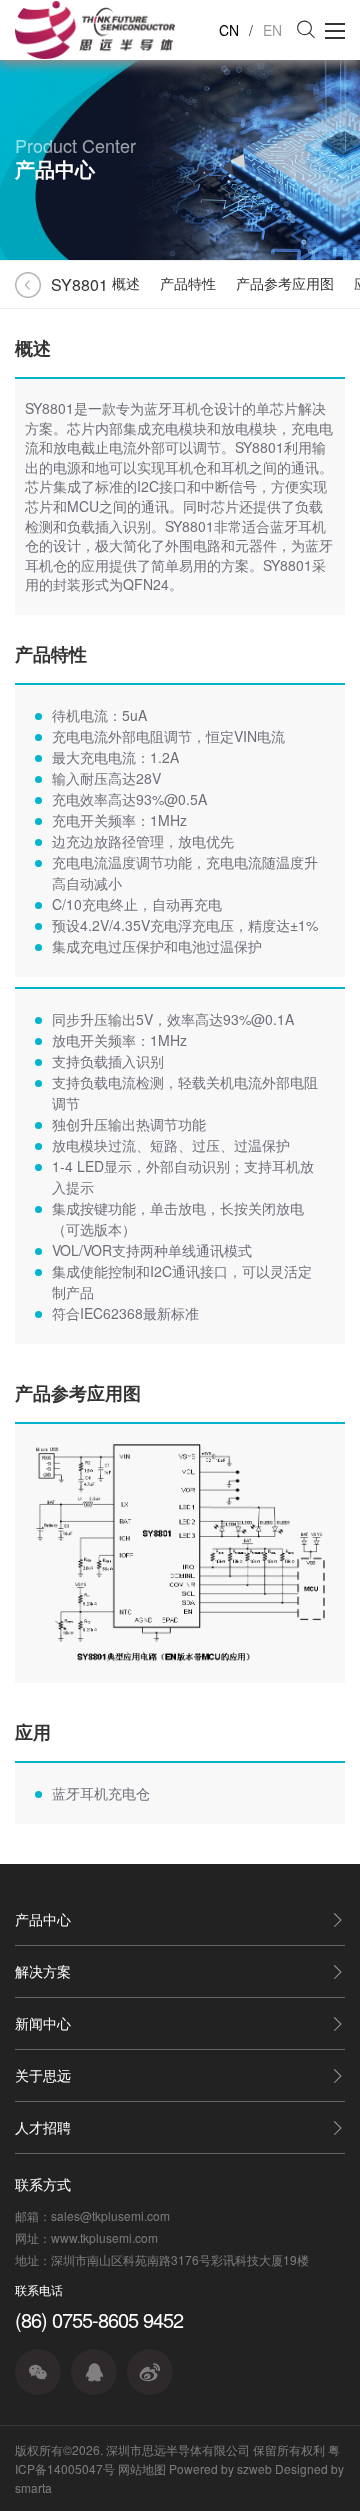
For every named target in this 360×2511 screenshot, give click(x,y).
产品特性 (188, 283)
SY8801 (66, 284)
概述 (126, 283)
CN (229, 30)
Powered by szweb (220, 2468)
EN (272, 30)
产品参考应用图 (285, 283)
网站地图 (142, 2468)
